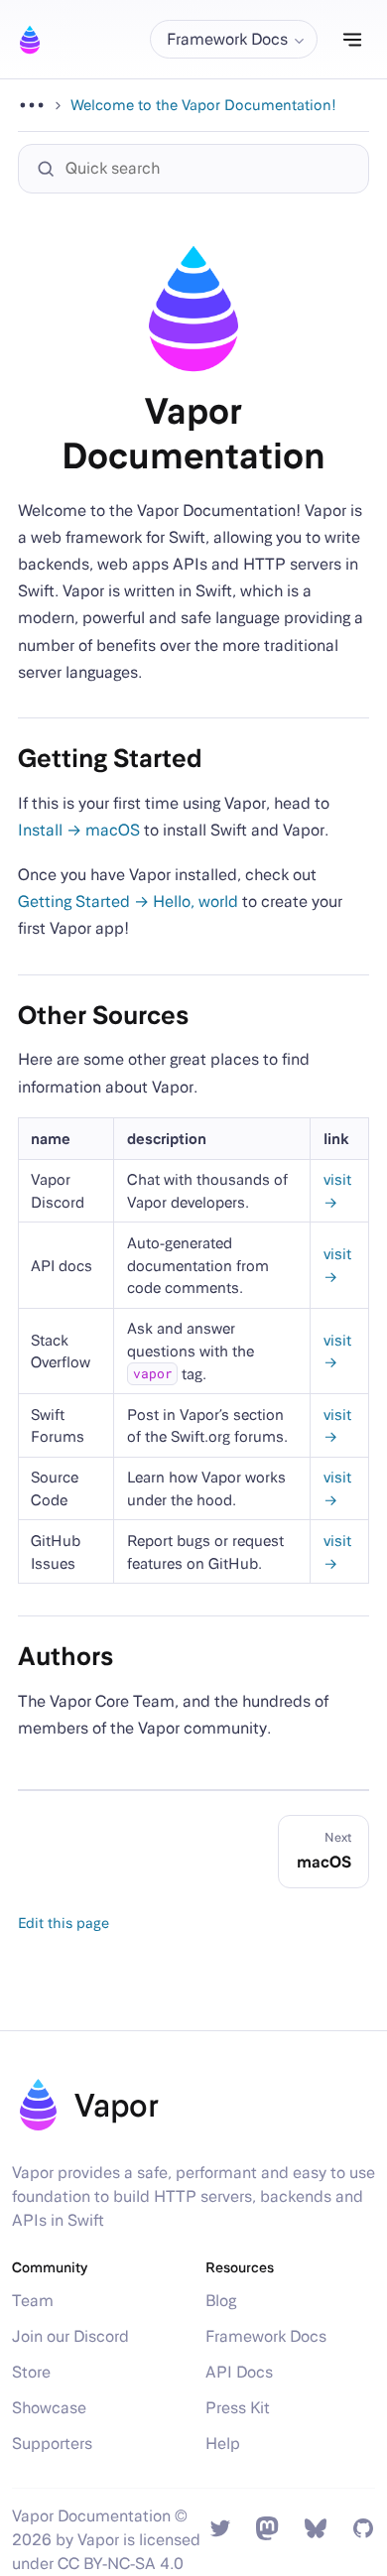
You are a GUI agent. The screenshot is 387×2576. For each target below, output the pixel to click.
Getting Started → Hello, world (128, 902)
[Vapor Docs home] (30, 40)
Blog (221, 2301)
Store (31, 2372)
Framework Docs (266, 2336)
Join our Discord (70, 2336)
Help (223, 2444)
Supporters (52, 2444)
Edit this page (64, 1923)
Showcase (49, 2408)
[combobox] (203, 169)
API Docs (239, 2372)
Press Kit (238, 2408)
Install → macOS (79, 830)
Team (33, 2301)
